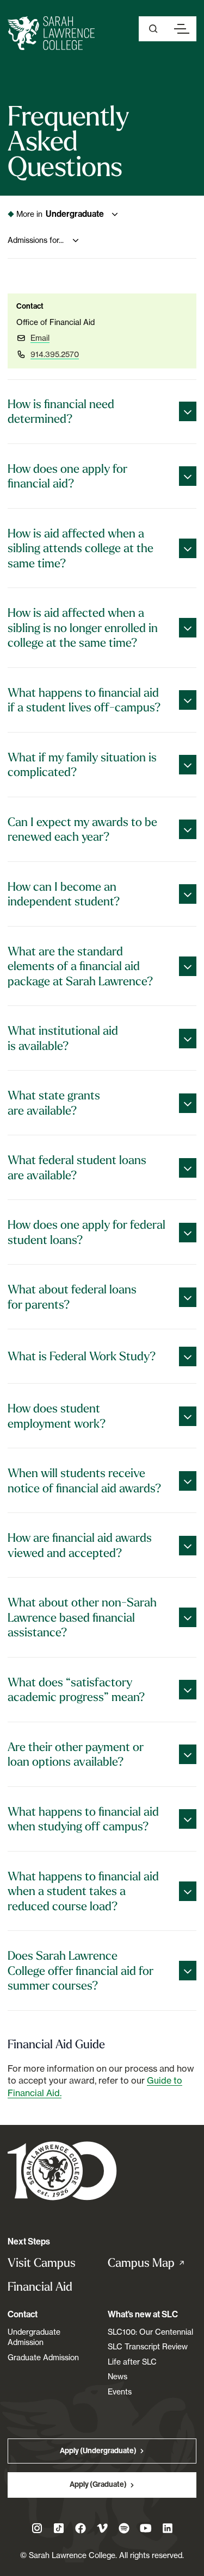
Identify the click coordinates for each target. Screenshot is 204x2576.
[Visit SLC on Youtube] (146, 2528)
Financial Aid (40, 2287)
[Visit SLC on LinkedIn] (168, 2528)
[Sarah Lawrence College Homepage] (62, 2170)
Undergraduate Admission (34, 2337)
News (118, 2376)
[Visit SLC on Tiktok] (59, 2528)
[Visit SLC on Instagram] (37, 2528)
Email (40, 338)
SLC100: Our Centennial (150, 2332)
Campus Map (152, 2263)
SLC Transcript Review (148, 2346)
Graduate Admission (43, 2357)
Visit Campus (42, 2263)
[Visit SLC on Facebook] (81, 2528)
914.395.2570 (55, 354)
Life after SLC (132, 2362)
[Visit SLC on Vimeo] (102, 2528)
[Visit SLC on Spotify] (124, 2528)
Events (120, 2391)
